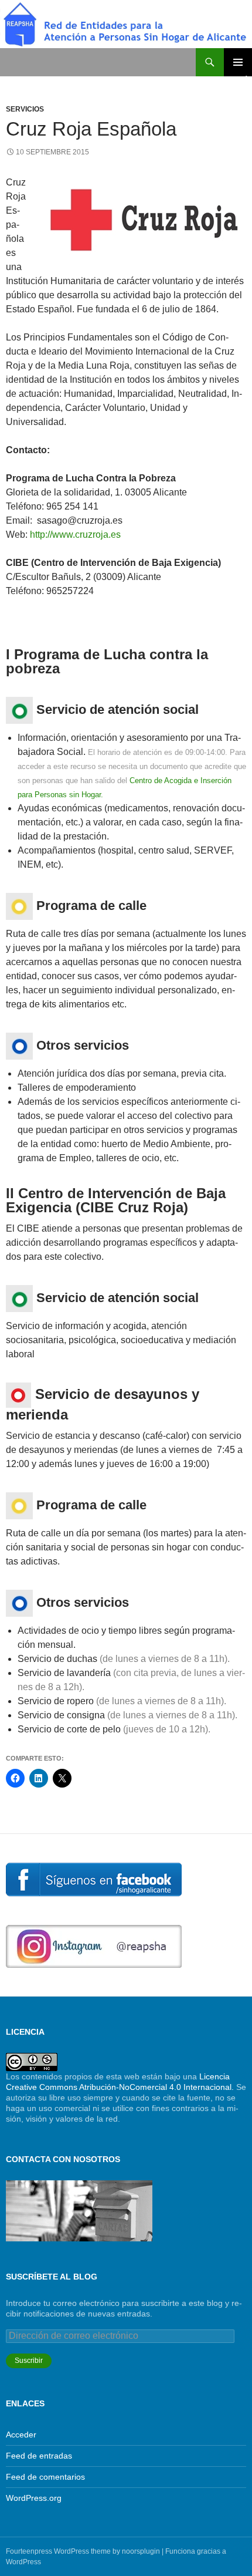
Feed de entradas (39, 2456)
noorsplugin (141, 2551)
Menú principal (238, 62)
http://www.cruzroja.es (74, 535)
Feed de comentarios (45, 2477)
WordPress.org (34, 2498)
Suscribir (29, 2361)
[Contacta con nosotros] (79, 2210)
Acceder (21, 2435)
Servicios (25, 109)
